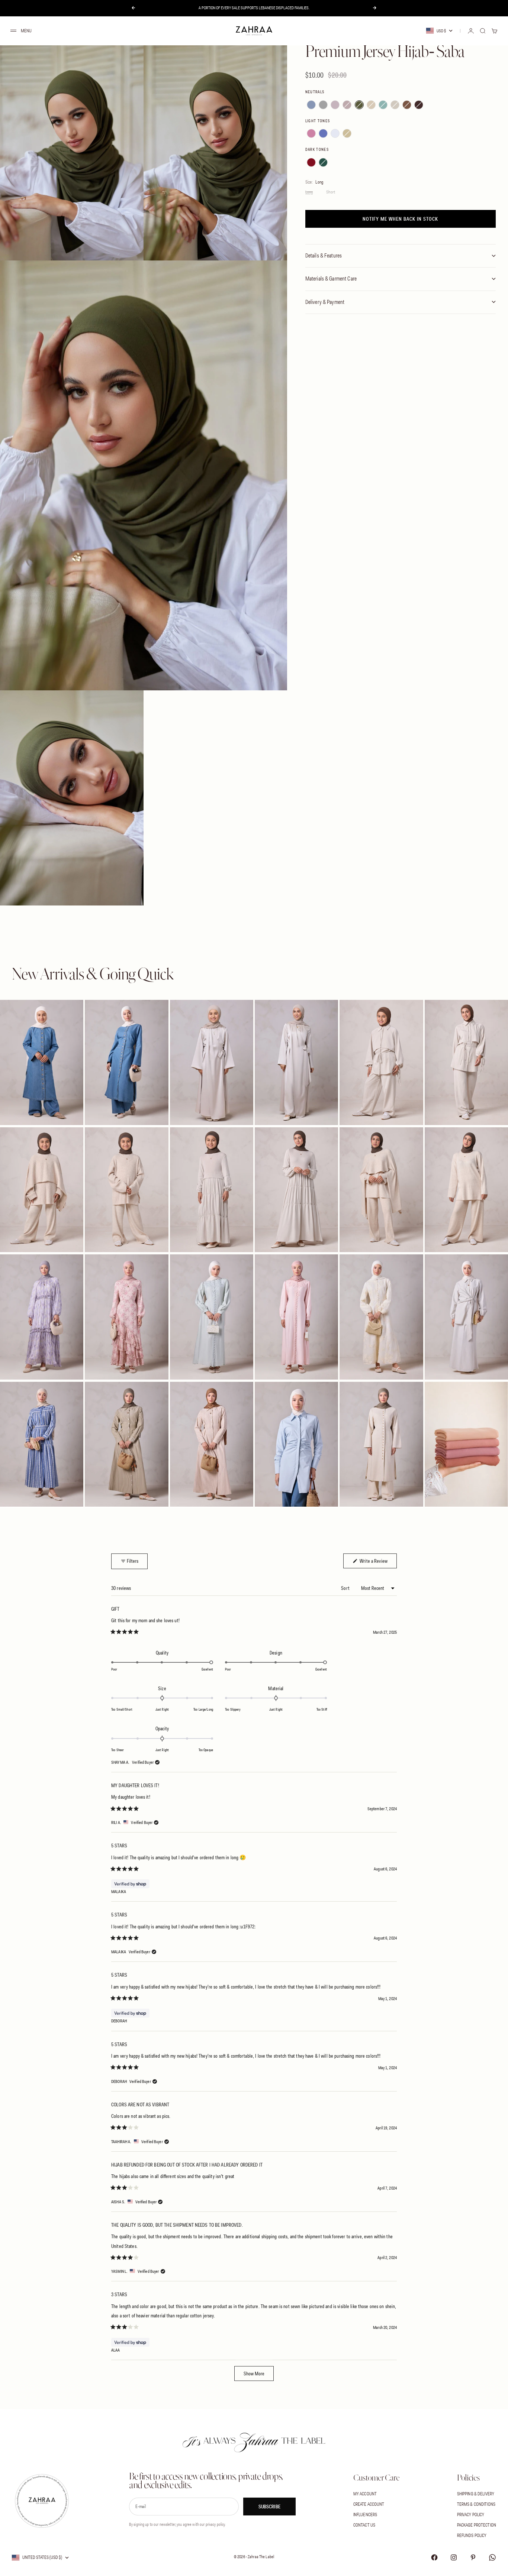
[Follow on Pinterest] (473, 2557)
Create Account (369, 2504)
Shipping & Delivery (476, 2494)
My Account (365, 2494)
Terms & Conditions (476, 2504)
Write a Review (378, 1561)
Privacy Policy (471, 2515)
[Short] (331, 192)
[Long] (311, 192)
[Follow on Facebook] (434, 2557)
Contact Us (364, 2525)
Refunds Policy (472, 2535)
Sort (346, 1588)
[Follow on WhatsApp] (492, 2557)
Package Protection (477, 2525)
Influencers (365, 2515)
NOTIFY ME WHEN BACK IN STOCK (400, 219)
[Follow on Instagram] (454, 2557)
